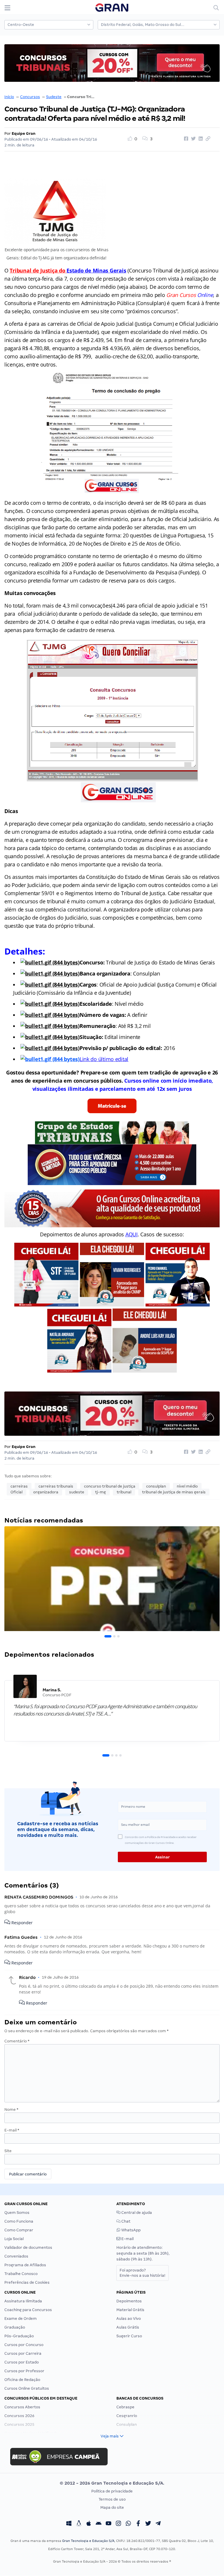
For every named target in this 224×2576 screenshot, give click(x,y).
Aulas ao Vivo (129, 2319)
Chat (125, 2221)
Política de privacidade (112, 2491)
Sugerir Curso (129, 2336)
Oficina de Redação (22, 2380)
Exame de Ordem (21, 2319)
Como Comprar (19, 2230)
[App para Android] (99, 2524)
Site (8, 2151)
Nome (11, 2110)
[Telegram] (158, 2524)
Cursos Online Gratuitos (27, 2388)
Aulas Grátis (128, 2327)
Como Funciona (19, 2221)
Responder (21, 1923)
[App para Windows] (69, 2524)
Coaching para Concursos (28, 2310)
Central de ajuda (136, 2213)
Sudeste (54, 97)
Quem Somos (17, 2213)
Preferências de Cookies (27, 2282)
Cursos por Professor (24, 2371)
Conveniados (16, 2256)
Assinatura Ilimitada (23, 2301)
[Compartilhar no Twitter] (192, 139)
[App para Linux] (79, 2524)
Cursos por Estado (22, 2362)
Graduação (15, 2327)
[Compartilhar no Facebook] (185, 139)
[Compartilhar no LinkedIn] (200, 139)
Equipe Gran (24, 133)
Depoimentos (129, 2301)
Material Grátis (130, 2310)
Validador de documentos (28, 2247)
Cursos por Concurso (24, 2345)
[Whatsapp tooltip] (128, 2524)
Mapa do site (112, 2507)
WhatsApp (131, 2230)
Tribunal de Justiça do (47, 270)
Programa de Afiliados (25, 2265)
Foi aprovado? (142, 2273)
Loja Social (14, 2239)
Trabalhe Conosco (21, 2274)
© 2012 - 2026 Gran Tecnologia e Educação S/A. (112, 2483)
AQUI (132, 1234)
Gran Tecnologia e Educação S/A (88, 2541)
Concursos (30, 97)
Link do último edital (104, 1059)
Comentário (17, 2041)
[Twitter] (148, 2524)
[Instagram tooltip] (118, 2524)
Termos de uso (112, 2499)
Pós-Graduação (19, 2336)
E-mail (12, 2130)
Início (9, 97)
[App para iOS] (89, 2524)
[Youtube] (108, 2524)
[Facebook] (138, 2524)
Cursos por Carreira (23, 2353)
